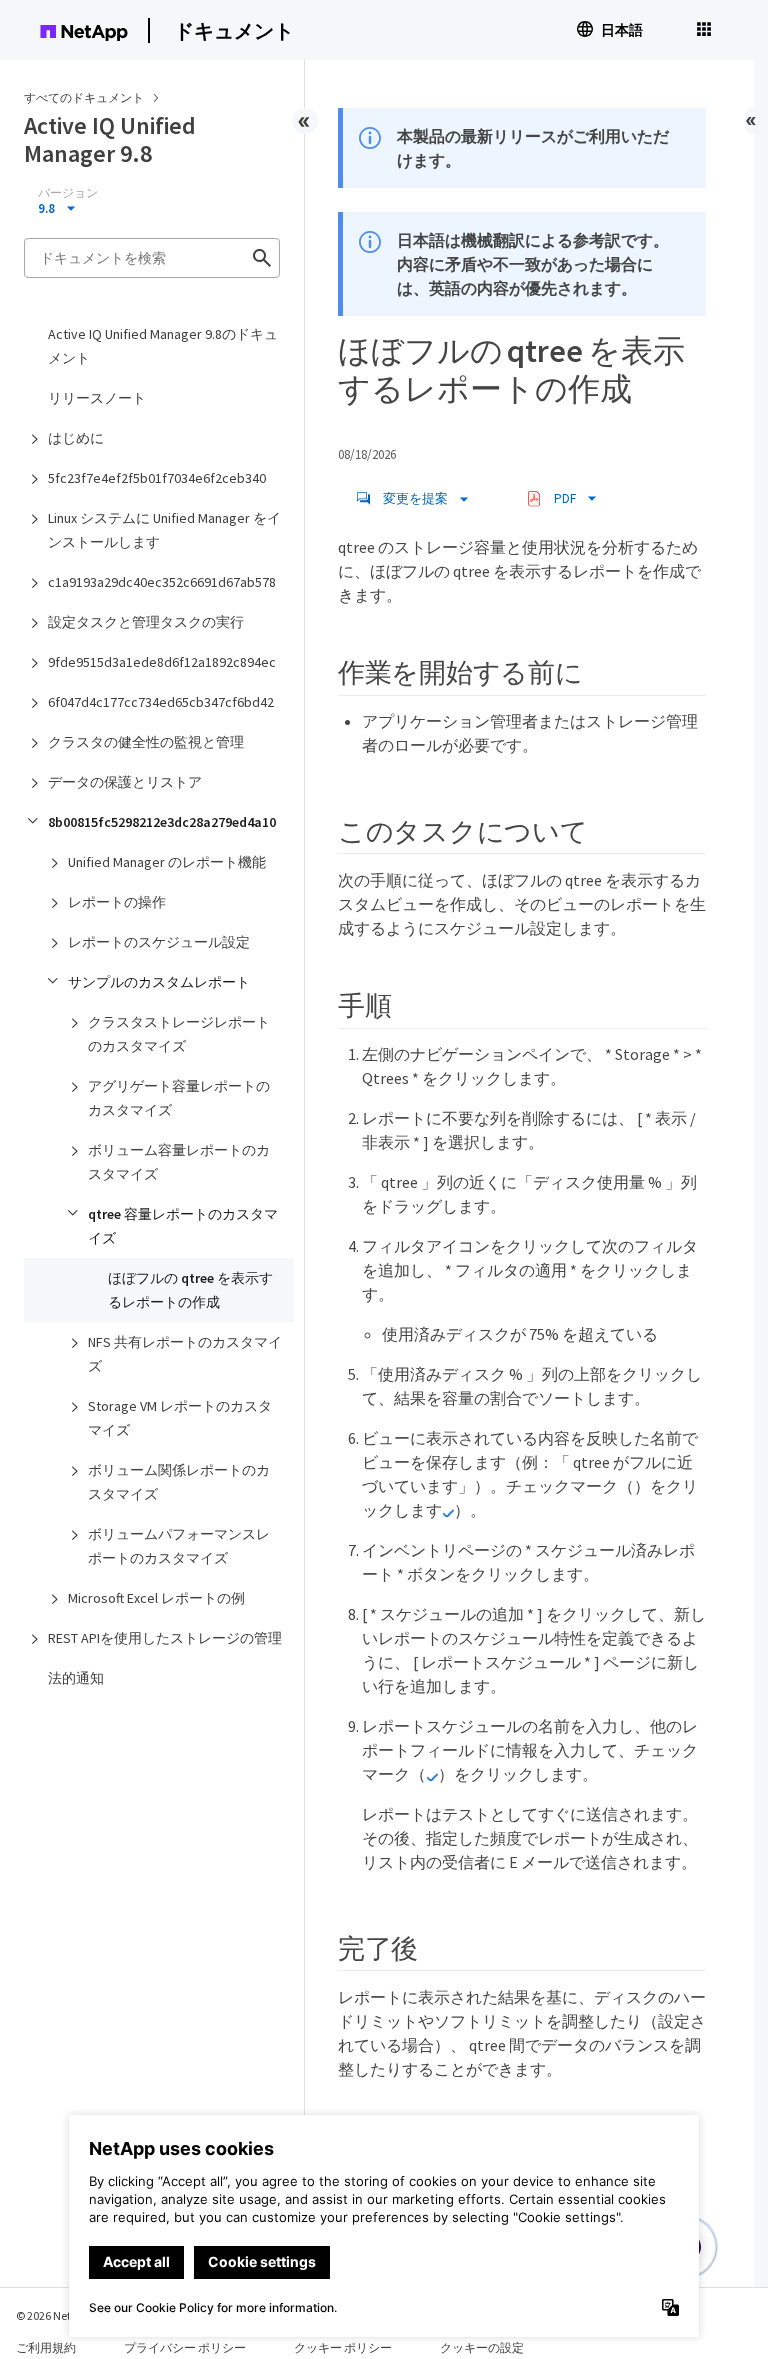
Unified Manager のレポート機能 (167, 862)
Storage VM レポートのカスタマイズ (180, 1418)
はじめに (76, 438)
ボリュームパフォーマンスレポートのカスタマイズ (179, 1546)
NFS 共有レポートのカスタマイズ (185, 1354)
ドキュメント (234, 30)
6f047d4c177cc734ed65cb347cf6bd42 (161, 702)
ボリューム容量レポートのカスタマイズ (179, 1162)
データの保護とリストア (125, 782)
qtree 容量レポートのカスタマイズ (183, 1226)
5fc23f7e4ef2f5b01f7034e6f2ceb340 (157, 478)
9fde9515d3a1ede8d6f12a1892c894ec (162, 662)
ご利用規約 (46, 2347)
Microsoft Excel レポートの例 (156, 1598)
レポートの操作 (117, 902)
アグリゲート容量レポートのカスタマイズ (179, 1098)
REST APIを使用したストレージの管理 (165, 1638)
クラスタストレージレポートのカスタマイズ (179, 1034)
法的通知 (76, 1678)
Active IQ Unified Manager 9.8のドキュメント (163, 346)
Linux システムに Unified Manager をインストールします (164, 530)
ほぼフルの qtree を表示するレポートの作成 (190, 1290)
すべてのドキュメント (84, 97)
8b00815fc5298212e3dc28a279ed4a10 (162, 822)
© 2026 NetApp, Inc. (65, 2315)
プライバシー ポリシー (185, 2347)
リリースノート (97, 398)
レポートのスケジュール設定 (159, 942)
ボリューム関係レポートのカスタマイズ (179, 1482)
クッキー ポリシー (343, 2347)
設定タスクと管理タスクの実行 (146, 622)
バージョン (68, 193)
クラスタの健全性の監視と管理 (146, 742)
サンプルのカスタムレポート (159, 982)
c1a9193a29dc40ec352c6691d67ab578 (162, 582)
